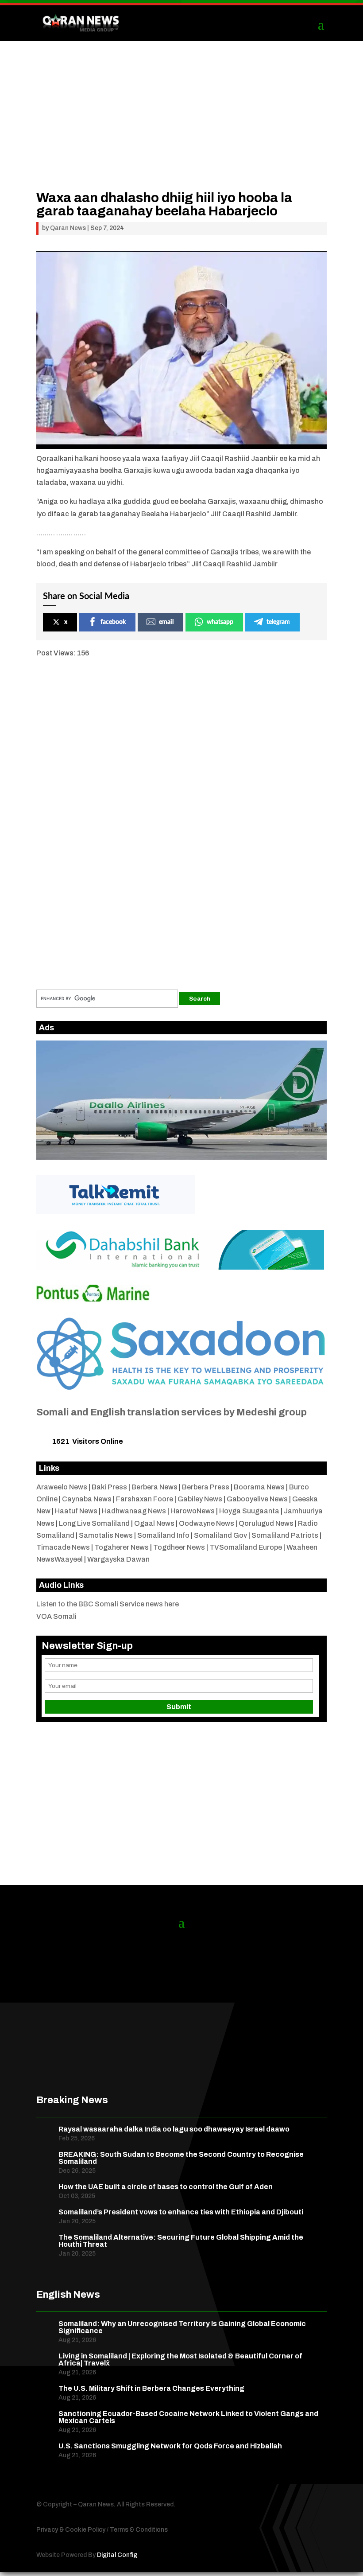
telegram (278, 622)
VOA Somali (56, 1616)
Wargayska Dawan (118, 1559)
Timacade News (63, 1547)
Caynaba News (87, 1499)
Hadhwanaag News (134, 1511)
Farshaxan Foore (145, 1499)
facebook (113, 622)
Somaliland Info (163, 1535)
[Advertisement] (181, 129)
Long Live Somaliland (94, 1523)
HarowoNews (193, 1511)
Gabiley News (200, 1499)
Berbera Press (206, 1487)
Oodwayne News (207, 1523)
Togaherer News (122, 1547)
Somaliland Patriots (285, 1535)
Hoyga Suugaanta (249, 1511)
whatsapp (220, 622)
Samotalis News (106, 1535)
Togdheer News (179, 1547)
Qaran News (68, 228)
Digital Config (117, 2555)
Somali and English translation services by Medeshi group (172, 1412)
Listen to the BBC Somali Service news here (108, 1604)
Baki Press (109, 1487)
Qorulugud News (266, 1523)
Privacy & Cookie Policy (71, 2530)
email (166, 622)
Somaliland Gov (220, 1535)
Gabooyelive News (257, 1499)
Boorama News (259, 1487)
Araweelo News (62, 1487)
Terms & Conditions (139, 2530)
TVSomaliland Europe (246, 1547)
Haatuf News (76, 1511)
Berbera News (154, 1487)
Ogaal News (154, 1523)
